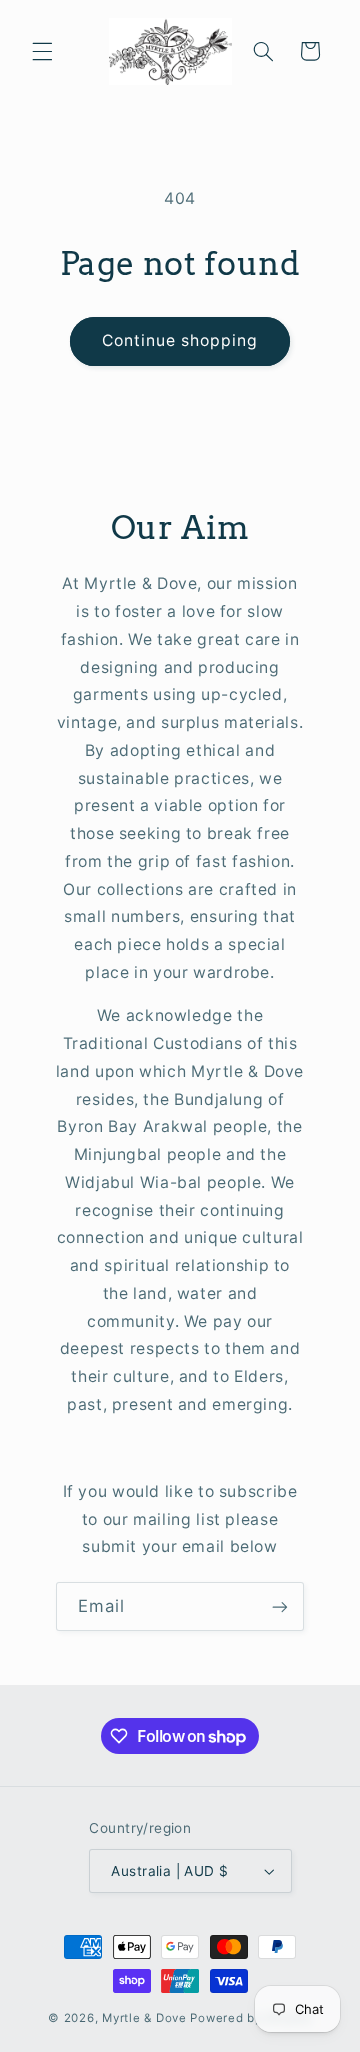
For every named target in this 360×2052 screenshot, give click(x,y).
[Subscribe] (280, 1606)
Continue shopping (180, 340)
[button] (42, 51)
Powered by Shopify (250, 2018)
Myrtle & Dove (144, 2018)
